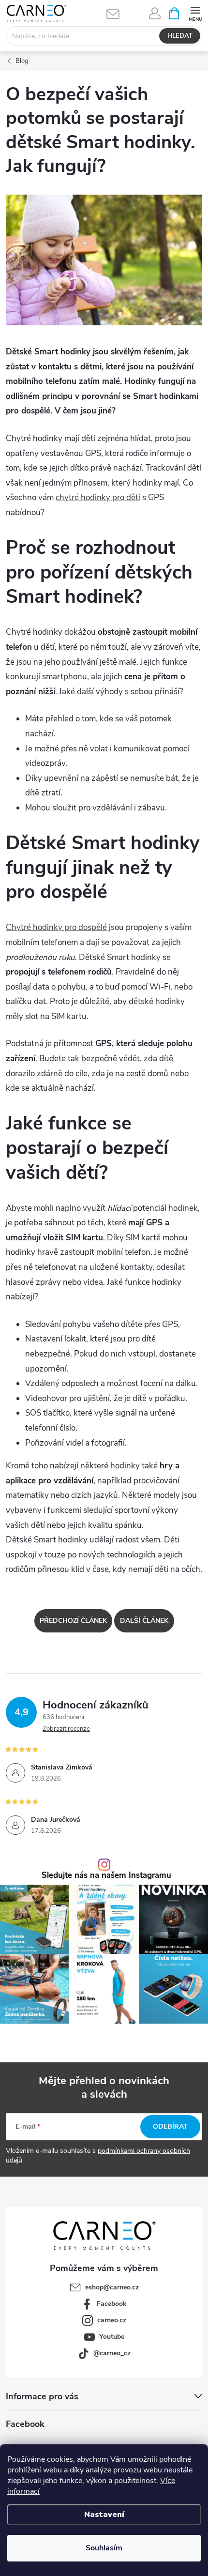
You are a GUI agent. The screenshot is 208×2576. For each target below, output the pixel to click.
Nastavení (104, 2515)
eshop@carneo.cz (112, 2287)
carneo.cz (112, 2320)
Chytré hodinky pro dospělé (56, 927)
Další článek (144, 1621)
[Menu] (195, 13)
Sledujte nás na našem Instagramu (106, 1876)
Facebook (112, 2304)
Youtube (112, 2337)
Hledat (180, 36)
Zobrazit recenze (66, 1729)
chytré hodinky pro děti (98, 497)
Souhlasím (104, 2548)
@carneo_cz (112, 2353)
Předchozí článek (73, 1621)
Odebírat (170, 2126)
